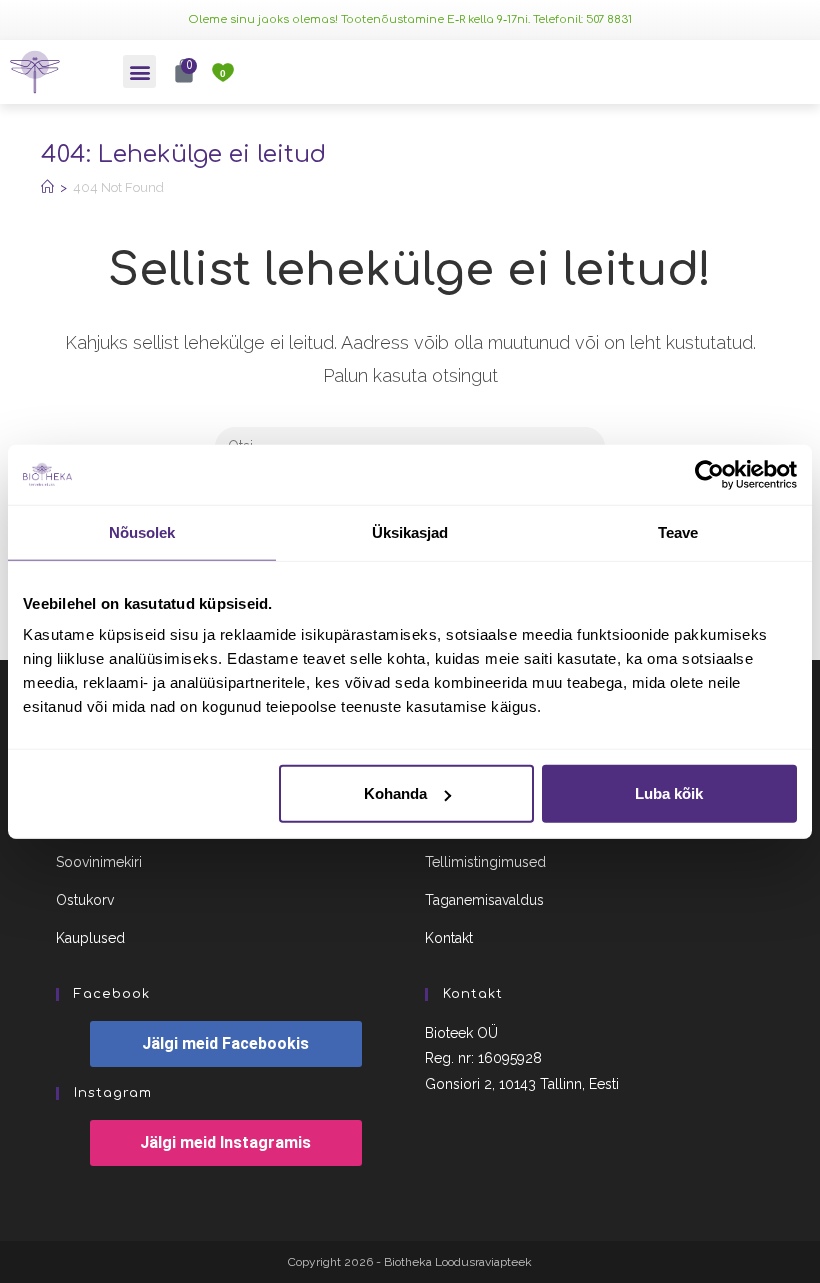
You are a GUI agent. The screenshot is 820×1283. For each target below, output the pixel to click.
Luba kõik (669, 793)
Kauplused (90, 938)
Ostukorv (85, 900)
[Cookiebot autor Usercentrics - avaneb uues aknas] (709, 474)
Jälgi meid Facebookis (225, 1043)
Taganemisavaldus (484, 900)
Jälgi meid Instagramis (225, 1142)
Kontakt (449, 938)
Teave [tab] (678, 531)
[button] (139, 71)
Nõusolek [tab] (142, 531)
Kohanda (395, 793)
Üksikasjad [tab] (410, 531)
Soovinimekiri (99, 862)
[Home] (47, 187)
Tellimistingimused (485, 862)
